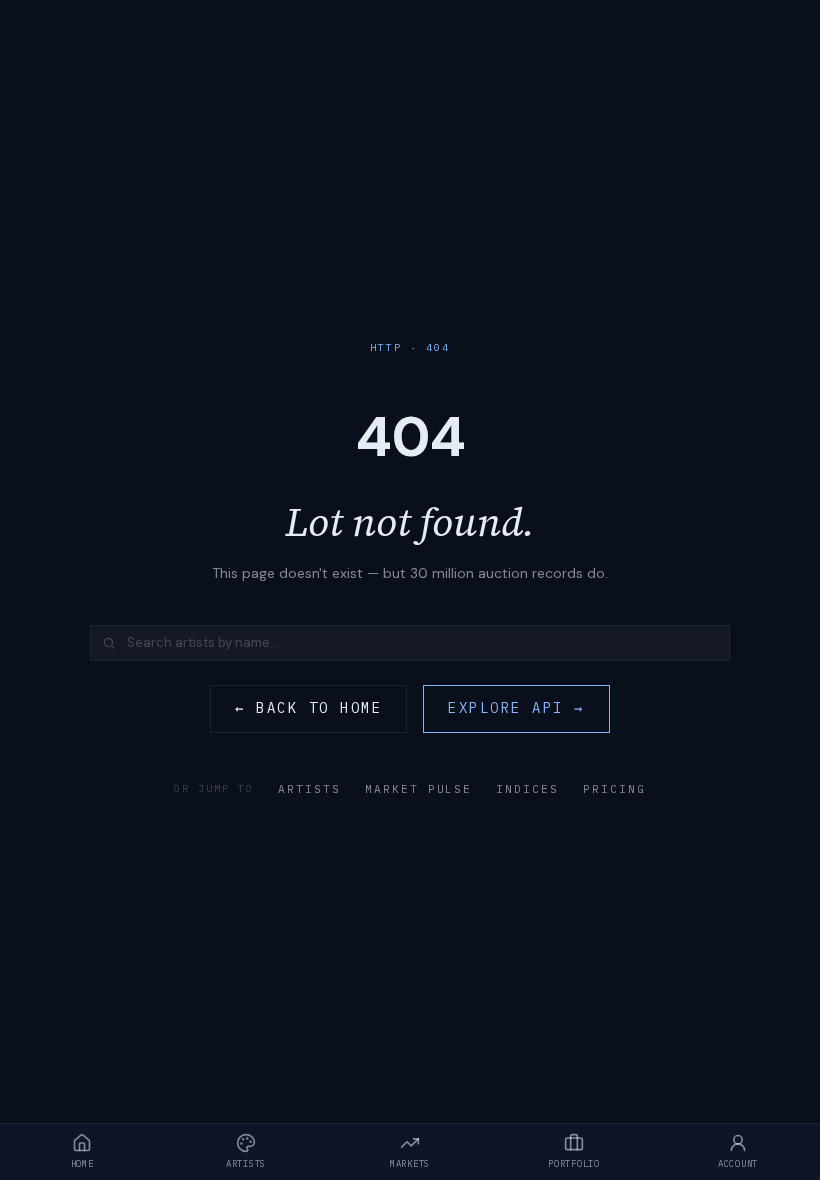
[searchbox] (410, 643)
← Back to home (308, 708)
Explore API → (516, 708)
